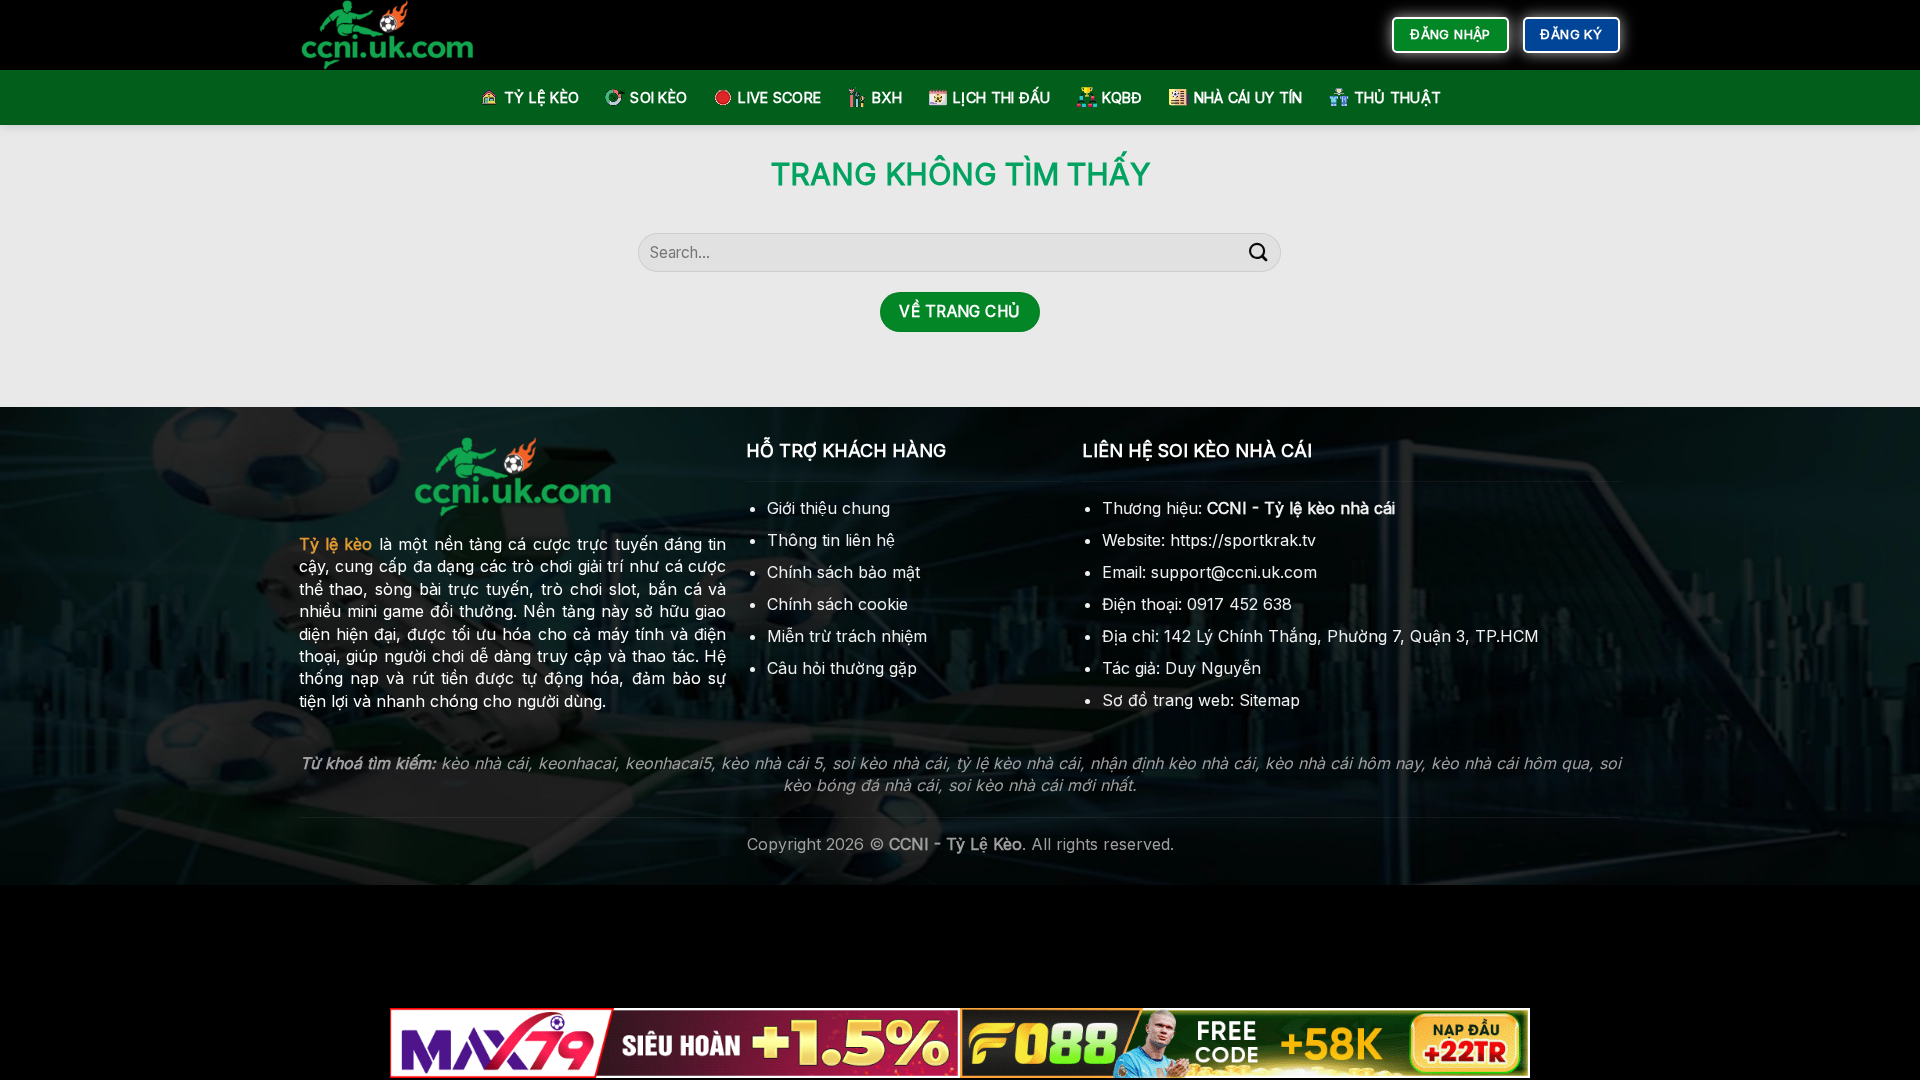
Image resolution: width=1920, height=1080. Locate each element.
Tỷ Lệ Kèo (542, 97)
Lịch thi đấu (1001, 97)
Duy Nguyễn (1213, 668)
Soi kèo (658, 97)
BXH (887, 97)
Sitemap (1269, 700)
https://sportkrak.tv (1243, 540)
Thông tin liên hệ (831, 540)
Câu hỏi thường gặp (842, 668)
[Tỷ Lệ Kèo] (405, 35)
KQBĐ (1122, 97)
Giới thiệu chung (828, 508)
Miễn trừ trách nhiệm (847, 636)
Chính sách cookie (837, 604)
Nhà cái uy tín (1248, 97)
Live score (779, 97)
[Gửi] (1258, 252)
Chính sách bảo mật (843, 572)
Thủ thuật (1398, 97)
